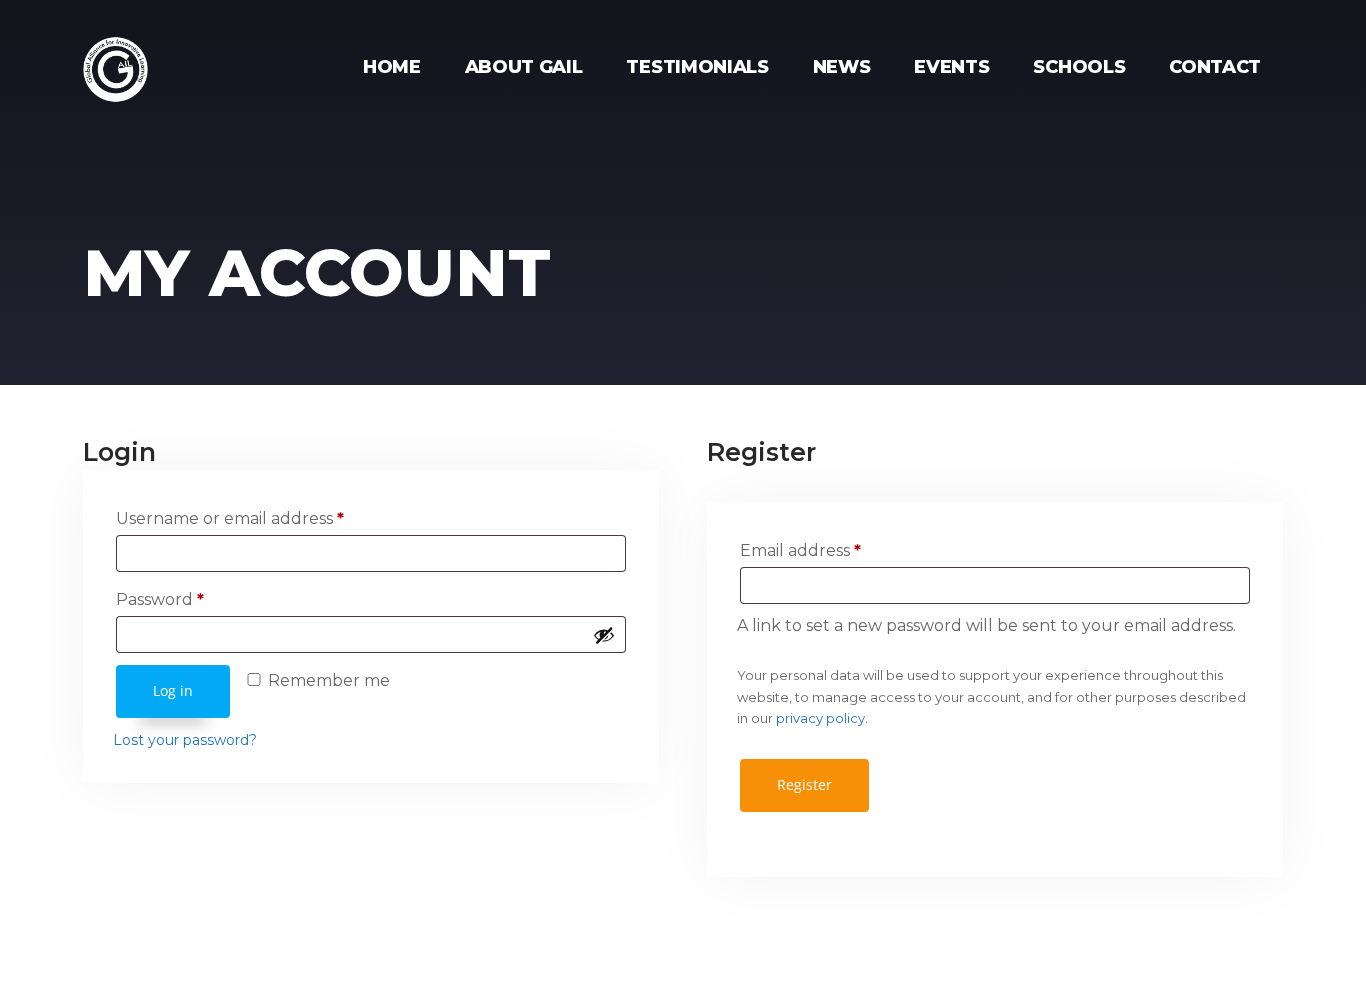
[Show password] (604, 635)
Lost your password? (185, 740)
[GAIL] (115, 54)
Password (160, 599)
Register (804, 784)
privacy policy (820, 718)
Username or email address (230, 518)
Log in (173, 690)
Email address (800, 550)
